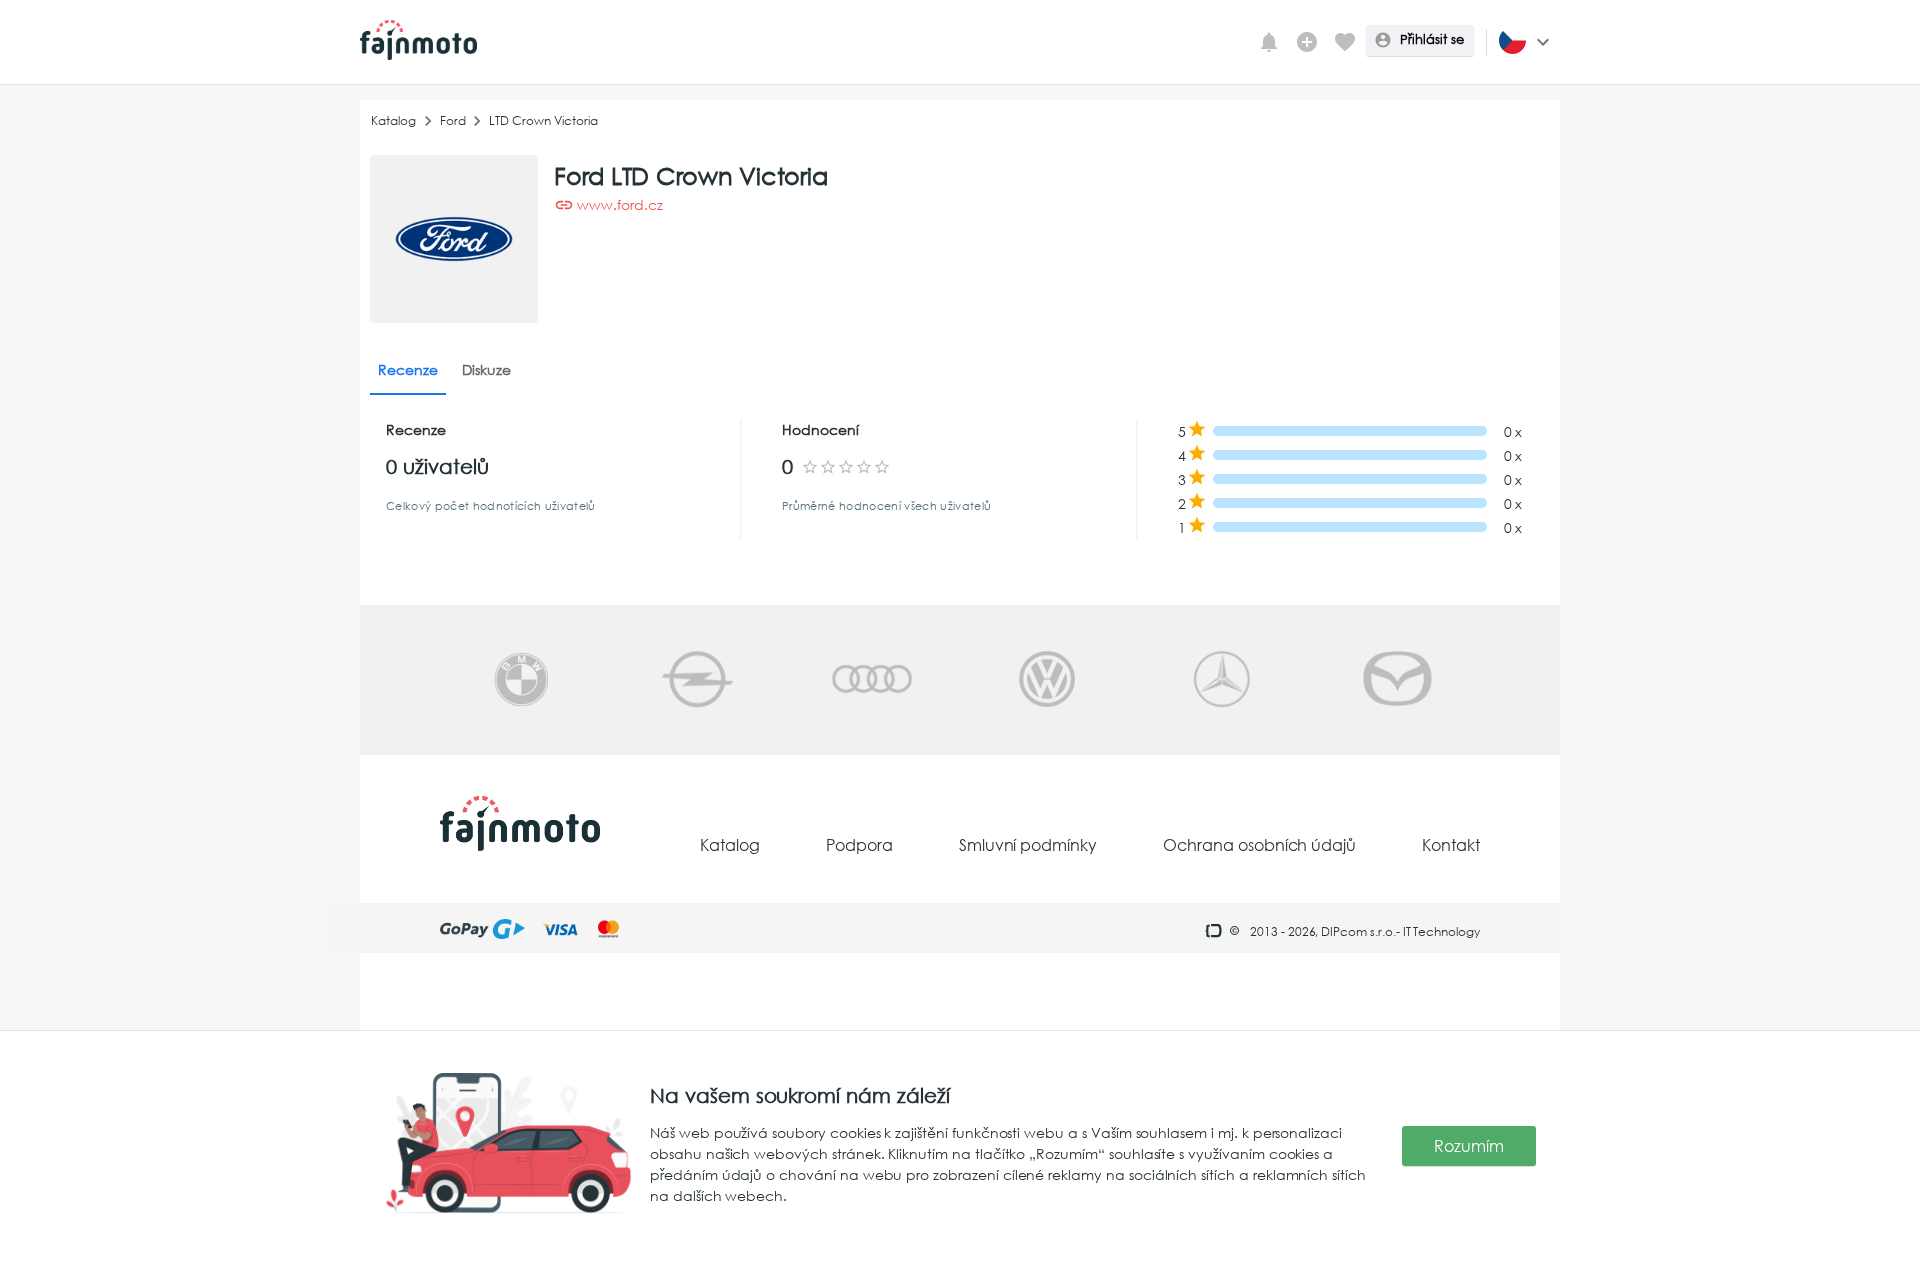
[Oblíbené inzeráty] (1345, 42)
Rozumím (1469, 1145)
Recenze (408, 369)
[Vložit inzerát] (1307, 42)
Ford (453, 120)
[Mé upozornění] (1269, 42)
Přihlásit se (1432, 39)
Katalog (393, 120)
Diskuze (486, 369)
